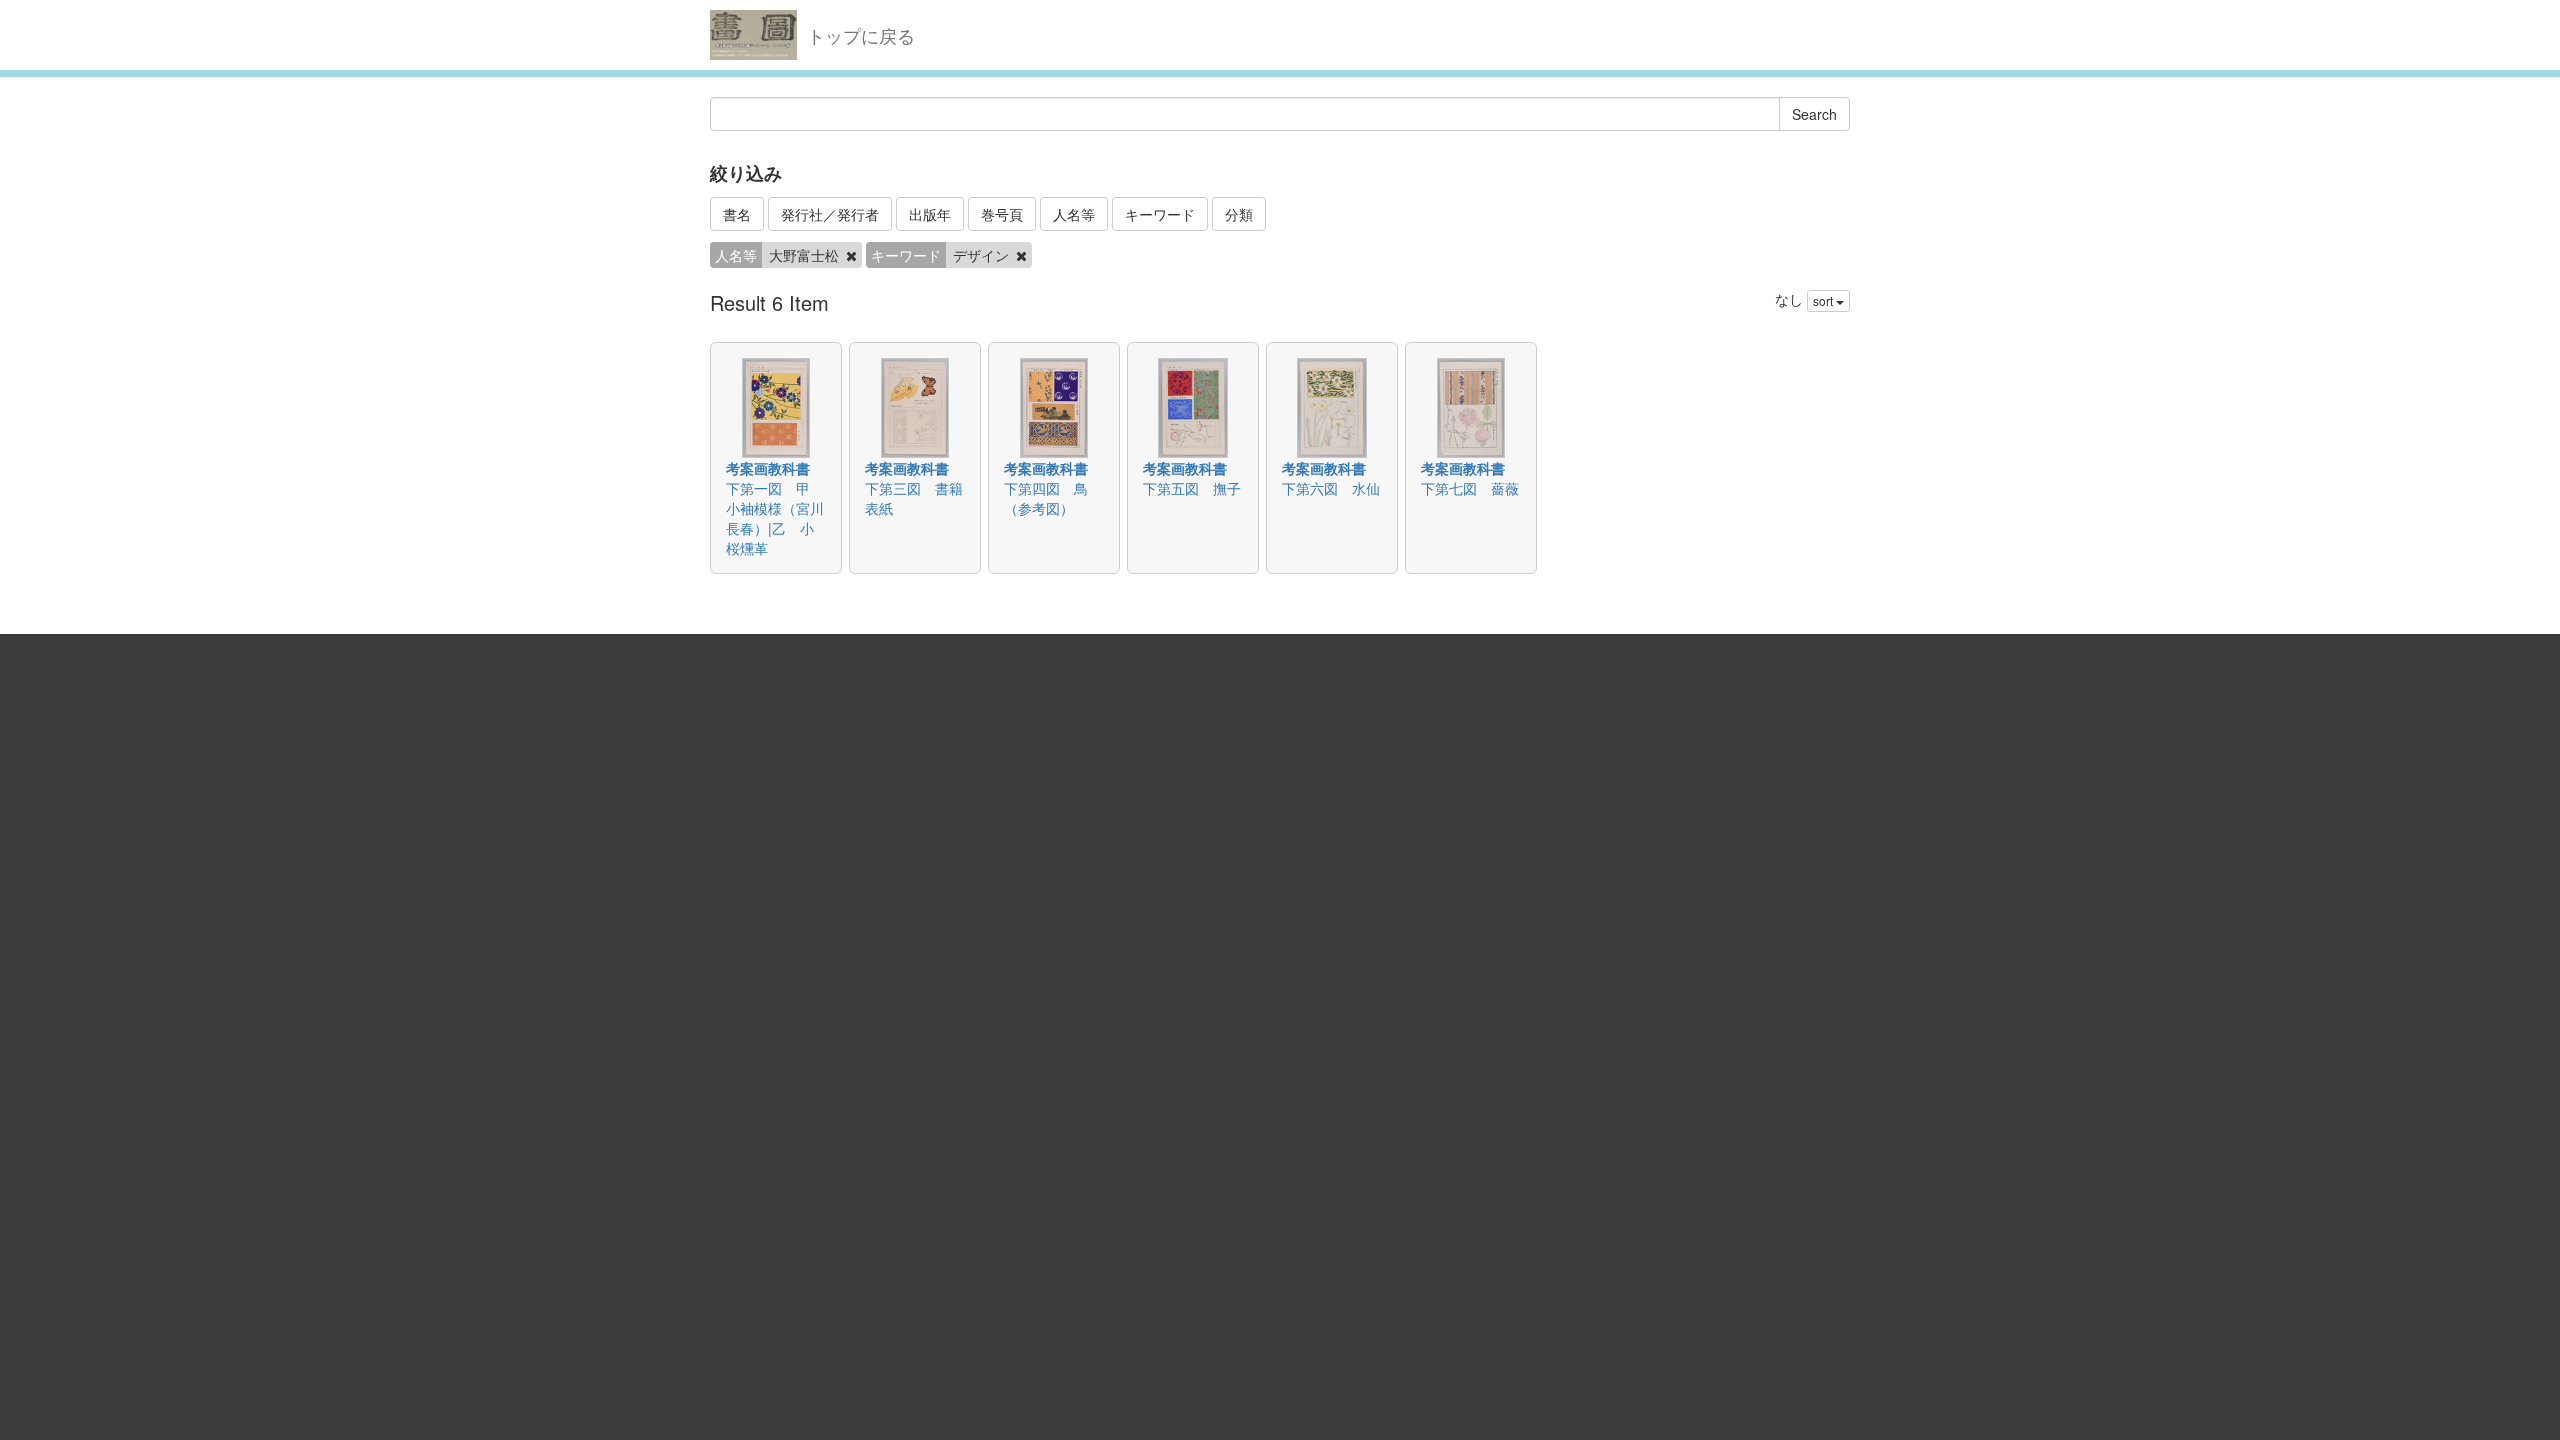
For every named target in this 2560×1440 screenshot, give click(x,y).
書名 (737, 214)
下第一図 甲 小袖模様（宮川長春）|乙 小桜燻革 (775, 518)
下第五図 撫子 (1192, 488)
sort (1824, 300)
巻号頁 (1002, 214)
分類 (1239, 214)
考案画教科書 (768, 468)
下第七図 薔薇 (1470, 488)
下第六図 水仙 (1331, 488)
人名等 (1074, 214)
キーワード (1160, 214)
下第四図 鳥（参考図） (1046, 498)
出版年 (930, 214)
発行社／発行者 (830, 214)
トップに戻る (861, 35)
